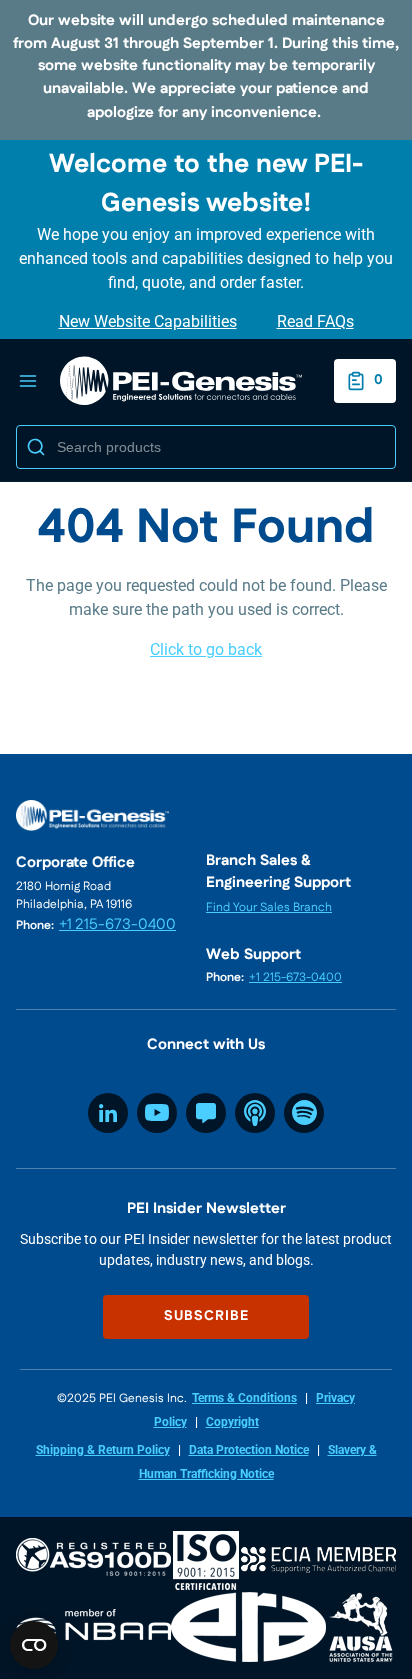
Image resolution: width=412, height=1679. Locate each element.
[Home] (181, 381)
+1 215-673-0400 (117, 924)
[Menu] (28, 381)
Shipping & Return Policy (103, 1450)
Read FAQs (315, 321)
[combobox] (206, 447)
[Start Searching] (36, 447)
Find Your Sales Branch (269, 907)
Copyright (232, 1422)
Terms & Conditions (244, 1398)
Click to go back (206, 649)
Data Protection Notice (249, 1450)
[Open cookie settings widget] (34, 1645)
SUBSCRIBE (206, 1316)
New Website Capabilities (148, 321)
